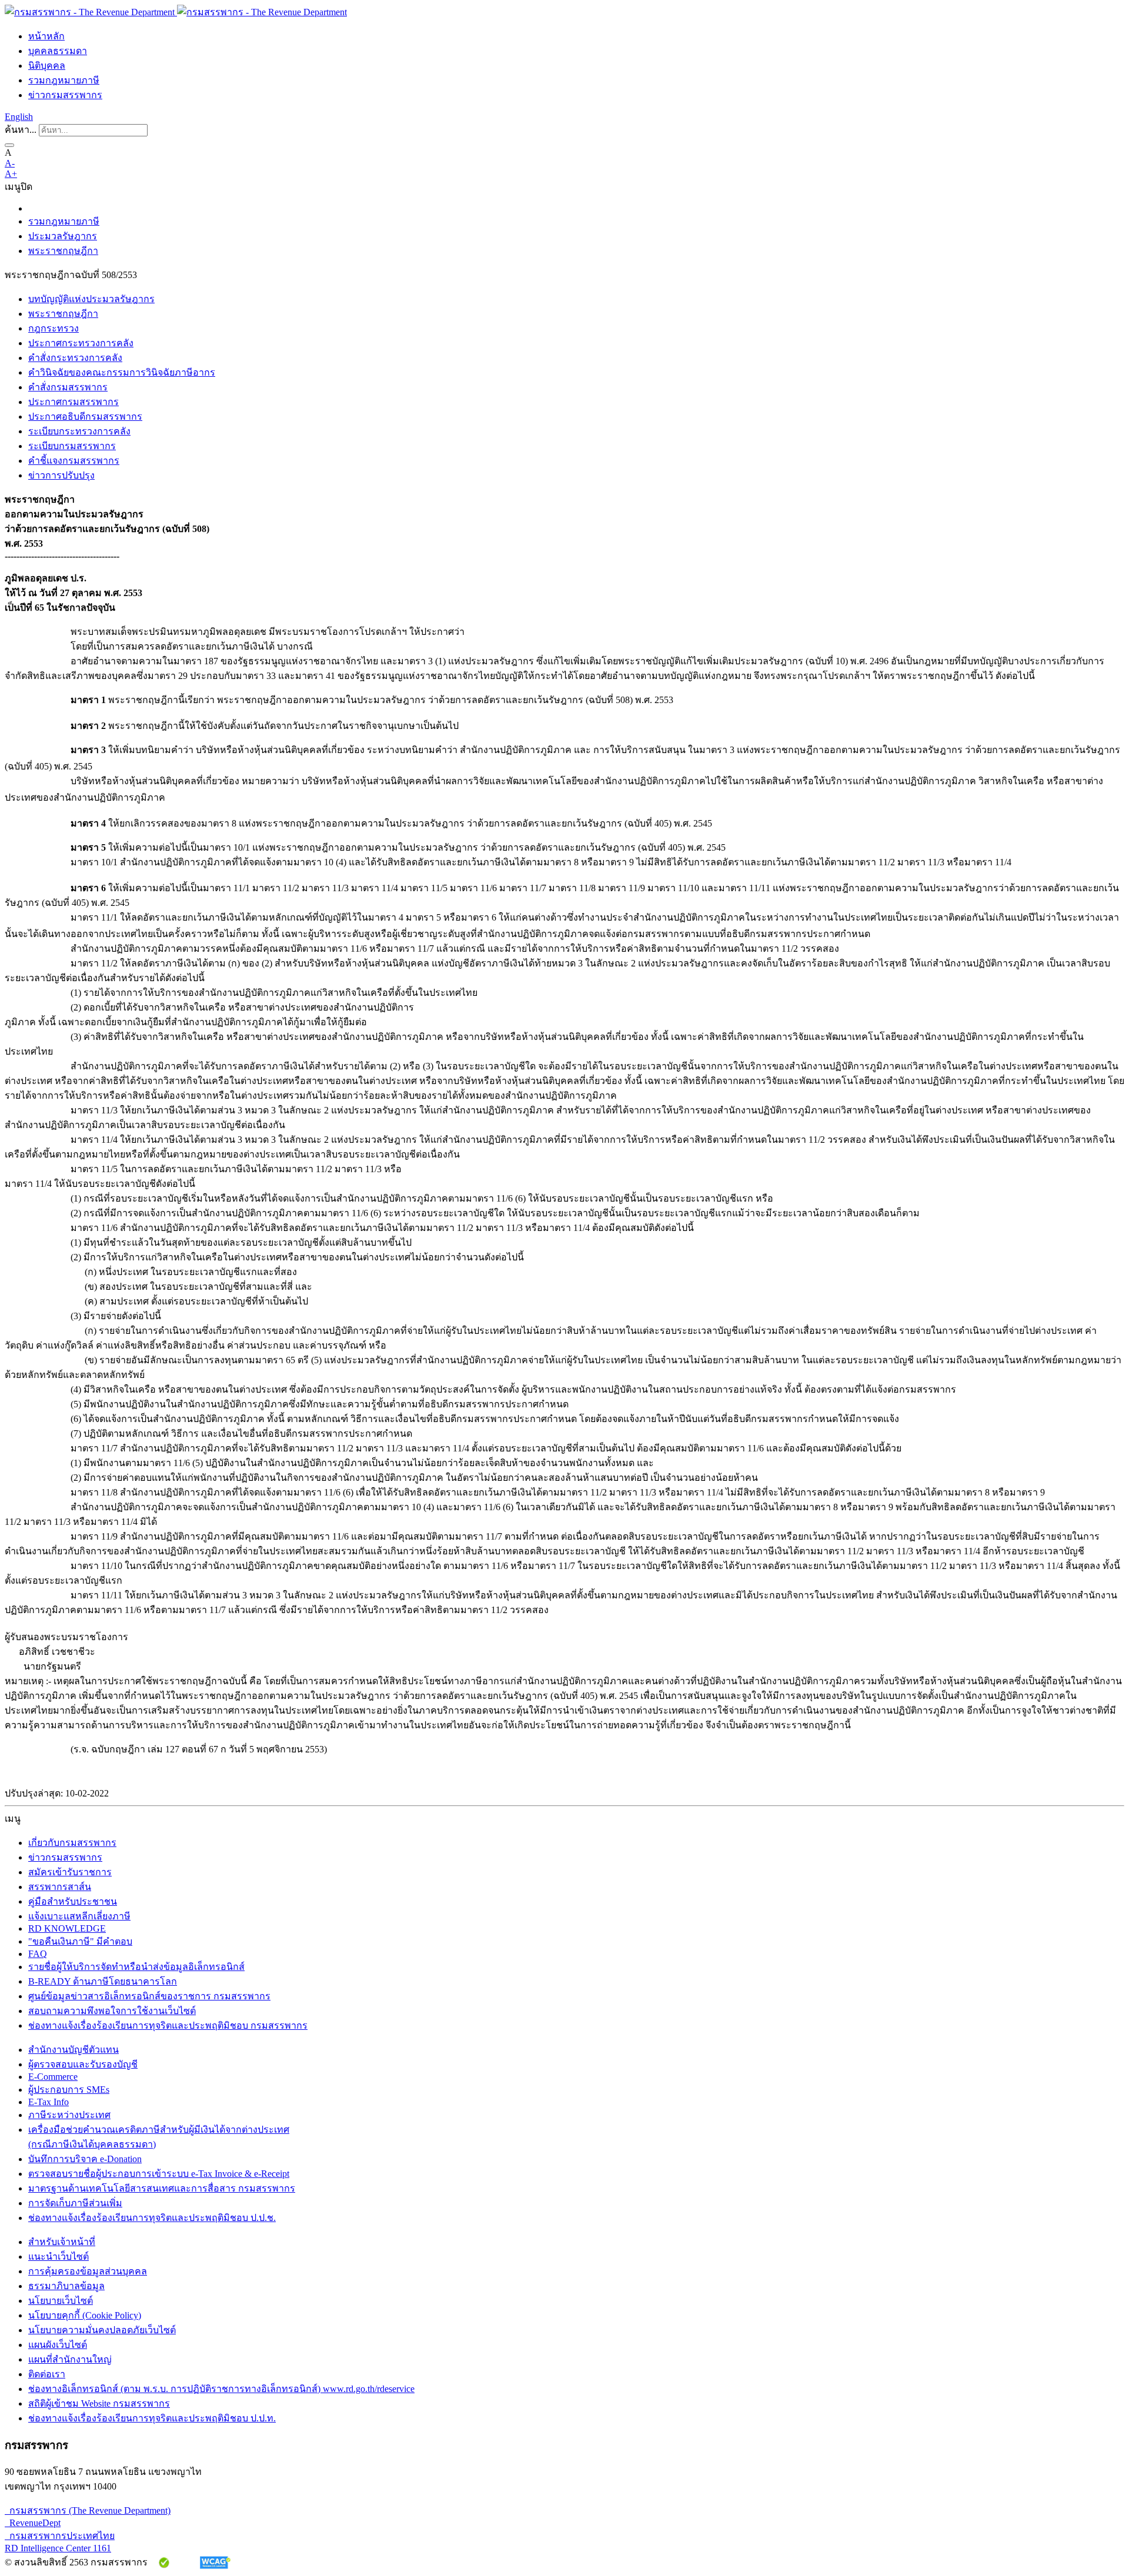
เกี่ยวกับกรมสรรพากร (72, 1843)
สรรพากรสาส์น (60, 1887)
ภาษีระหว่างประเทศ (69, 2115)
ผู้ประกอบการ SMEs (69, 2090)
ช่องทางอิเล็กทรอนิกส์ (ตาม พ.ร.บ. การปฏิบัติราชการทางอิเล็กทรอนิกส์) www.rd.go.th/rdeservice (221, 2389)
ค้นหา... (21, 130)
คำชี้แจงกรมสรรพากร (74, 461)
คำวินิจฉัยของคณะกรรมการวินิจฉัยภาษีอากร (122, 372)
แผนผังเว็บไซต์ (58, 2345)
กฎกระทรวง (54, 328)
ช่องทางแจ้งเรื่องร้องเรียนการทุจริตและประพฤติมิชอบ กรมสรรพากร (168, 2025)
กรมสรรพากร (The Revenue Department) (88, 2510)
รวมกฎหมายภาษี (64, 80)
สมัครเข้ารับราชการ (70, 1872)
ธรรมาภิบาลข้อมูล (66, 2286)
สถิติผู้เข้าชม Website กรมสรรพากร (99, 2403)
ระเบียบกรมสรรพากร (72, 446)
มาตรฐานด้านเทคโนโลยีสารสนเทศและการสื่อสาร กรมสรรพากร (162, 2188)
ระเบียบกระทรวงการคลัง (79, 431)
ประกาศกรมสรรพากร (74, 402)
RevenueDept (33, 2523)
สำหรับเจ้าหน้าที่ (62, 2242)
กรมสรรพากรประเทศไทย (60, 2536)
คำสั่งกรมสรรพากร (68, 387)
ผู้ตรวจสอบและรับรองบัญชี (83, 2064)
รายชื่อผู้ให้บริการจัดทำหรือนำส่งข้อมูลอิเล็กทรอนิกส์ (136, 1967)
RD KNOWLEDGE (67, 1928)
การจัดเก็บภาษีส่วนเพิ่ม (75, 2203)
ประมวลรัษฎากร (63, 236)
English (19, 117)
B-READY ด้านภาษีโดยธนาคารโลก (103, 1981)
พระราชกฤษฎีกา (63, 251)
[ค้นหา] (9, 145)
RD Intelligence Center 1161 (58, 2548)
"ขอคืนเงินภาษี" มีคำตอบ (80, 1941)
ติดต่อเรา (47, 2374)
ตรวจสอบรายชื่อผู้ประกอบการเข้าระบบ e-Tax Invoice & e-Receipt (159, 2174)
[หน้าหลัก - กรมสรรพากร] (176, 12)
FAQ (38, 1954)
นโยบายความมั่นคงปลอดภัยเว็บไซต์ (102, 2330)
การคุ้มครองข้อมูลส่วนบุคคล (88, 2271)
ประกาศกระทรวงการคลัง (81, 343)
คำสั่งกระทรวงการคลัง (75, 358)
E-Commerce (53, 2077)
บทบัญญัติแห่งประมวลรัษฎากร (91, 299)
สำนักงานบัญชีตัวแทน (74, 2050)
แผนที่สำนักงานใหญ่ (70, 2359)
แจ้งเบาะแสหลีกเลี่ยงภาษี (79, 1916)
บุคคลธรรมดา (58, 51)
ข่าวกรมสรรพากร (65, 95)
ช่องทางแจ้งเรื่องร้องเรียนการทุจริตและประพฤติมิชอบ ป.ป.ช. (152, 2218)
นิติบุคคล (47, 66)
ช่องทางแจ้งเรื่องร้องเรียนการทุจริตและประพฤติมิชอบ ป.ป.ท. (152, 2418)
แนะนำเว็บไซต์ (59, 2256)
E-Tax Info (49, 2102)
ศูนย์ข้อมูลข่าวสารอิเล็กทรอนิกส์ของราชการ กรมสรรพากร (149, 1996)
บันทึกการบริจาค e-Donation (85, 2159)
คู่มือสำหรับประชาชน (73, 1901)
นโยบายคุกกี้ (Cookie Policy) (85, 2315)
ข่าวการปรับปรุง (61, 475)
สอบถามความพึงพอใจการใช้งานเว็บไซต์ (112, 2011)
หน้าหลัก (46, 36)
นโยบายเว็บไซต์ (61, 2301)
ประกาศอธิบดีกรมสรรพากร (85, 416)
